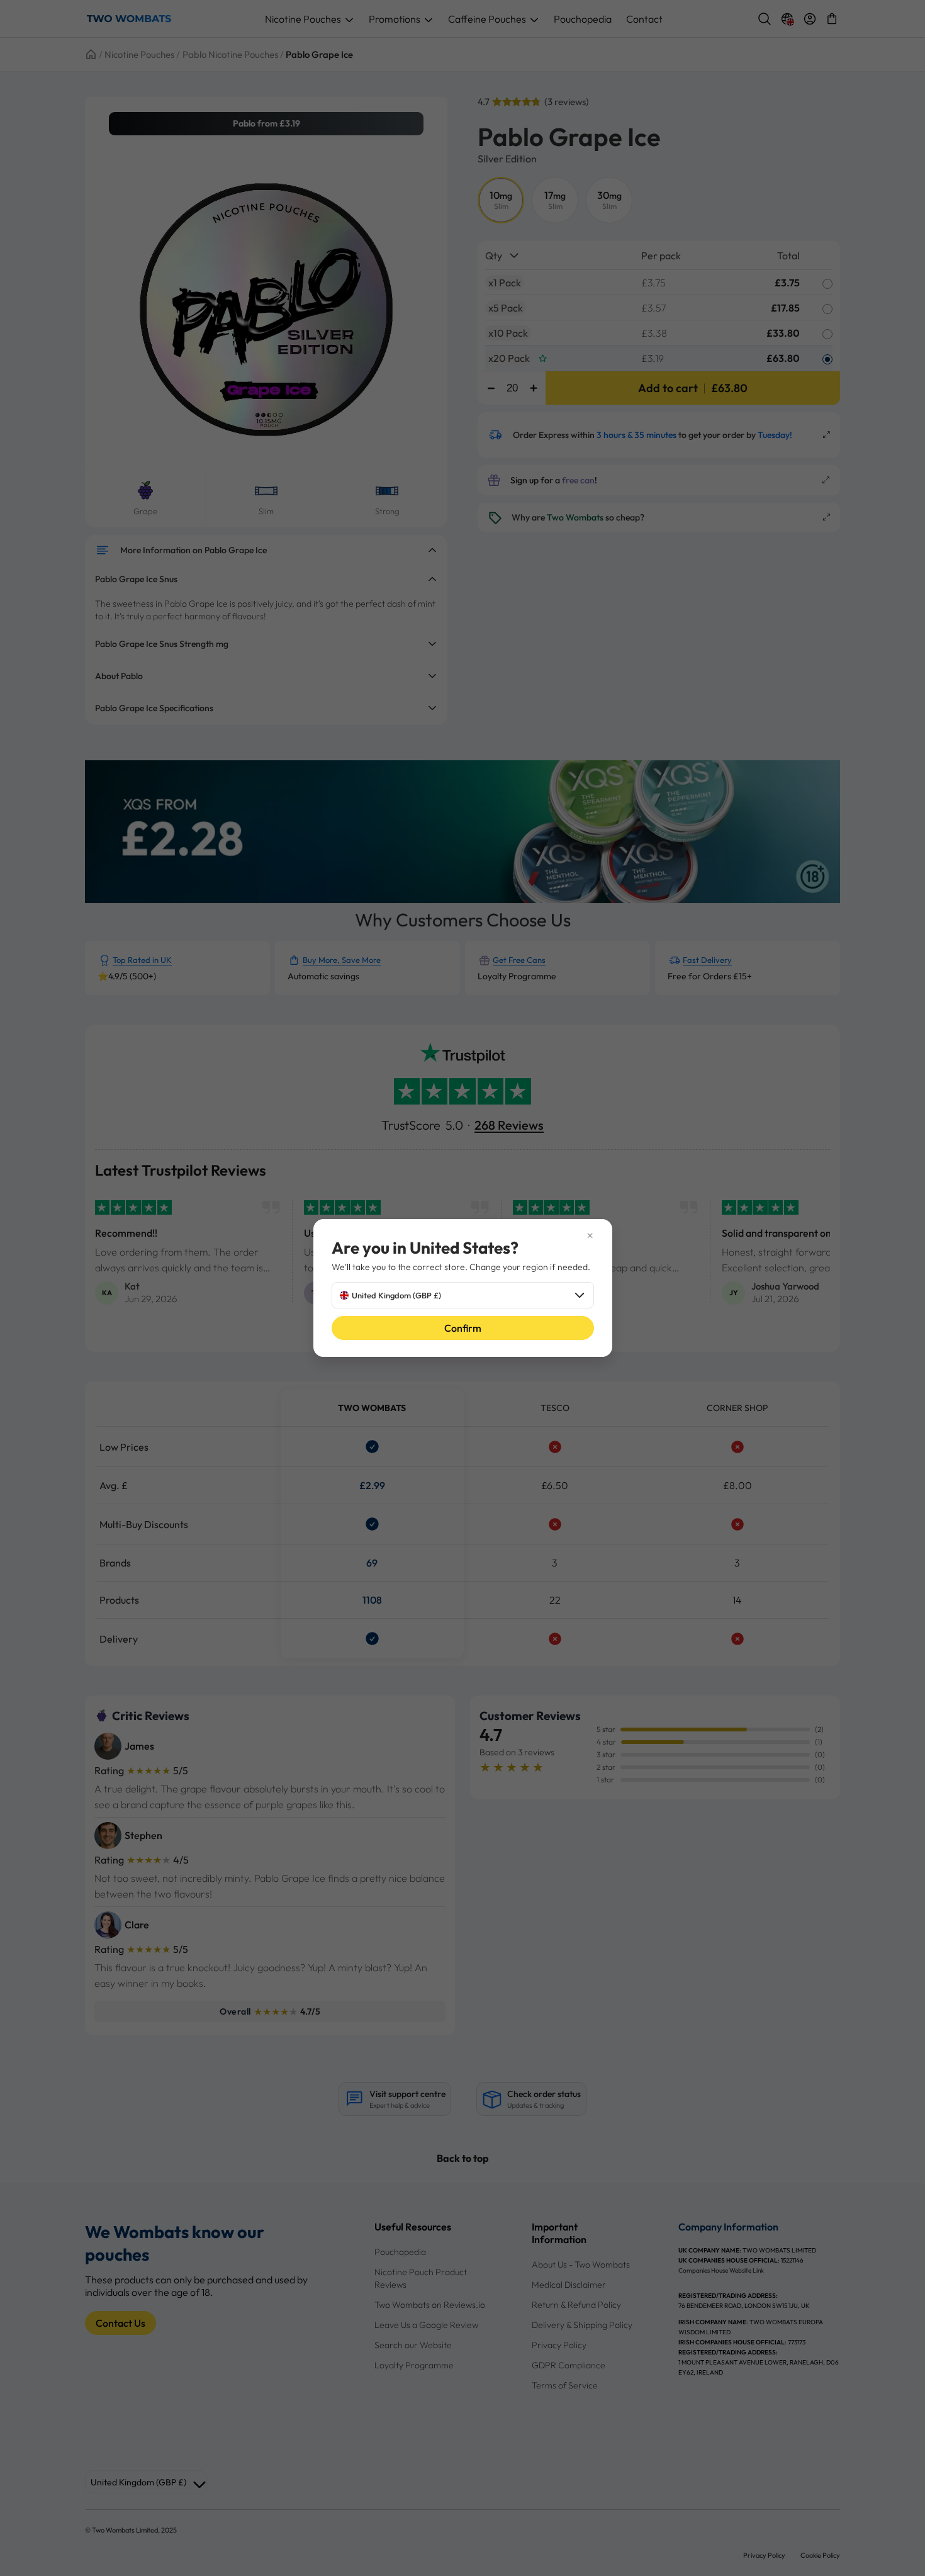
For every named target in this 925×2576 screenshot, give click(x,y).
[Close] (463, 1235)
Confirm (463, 1328)
